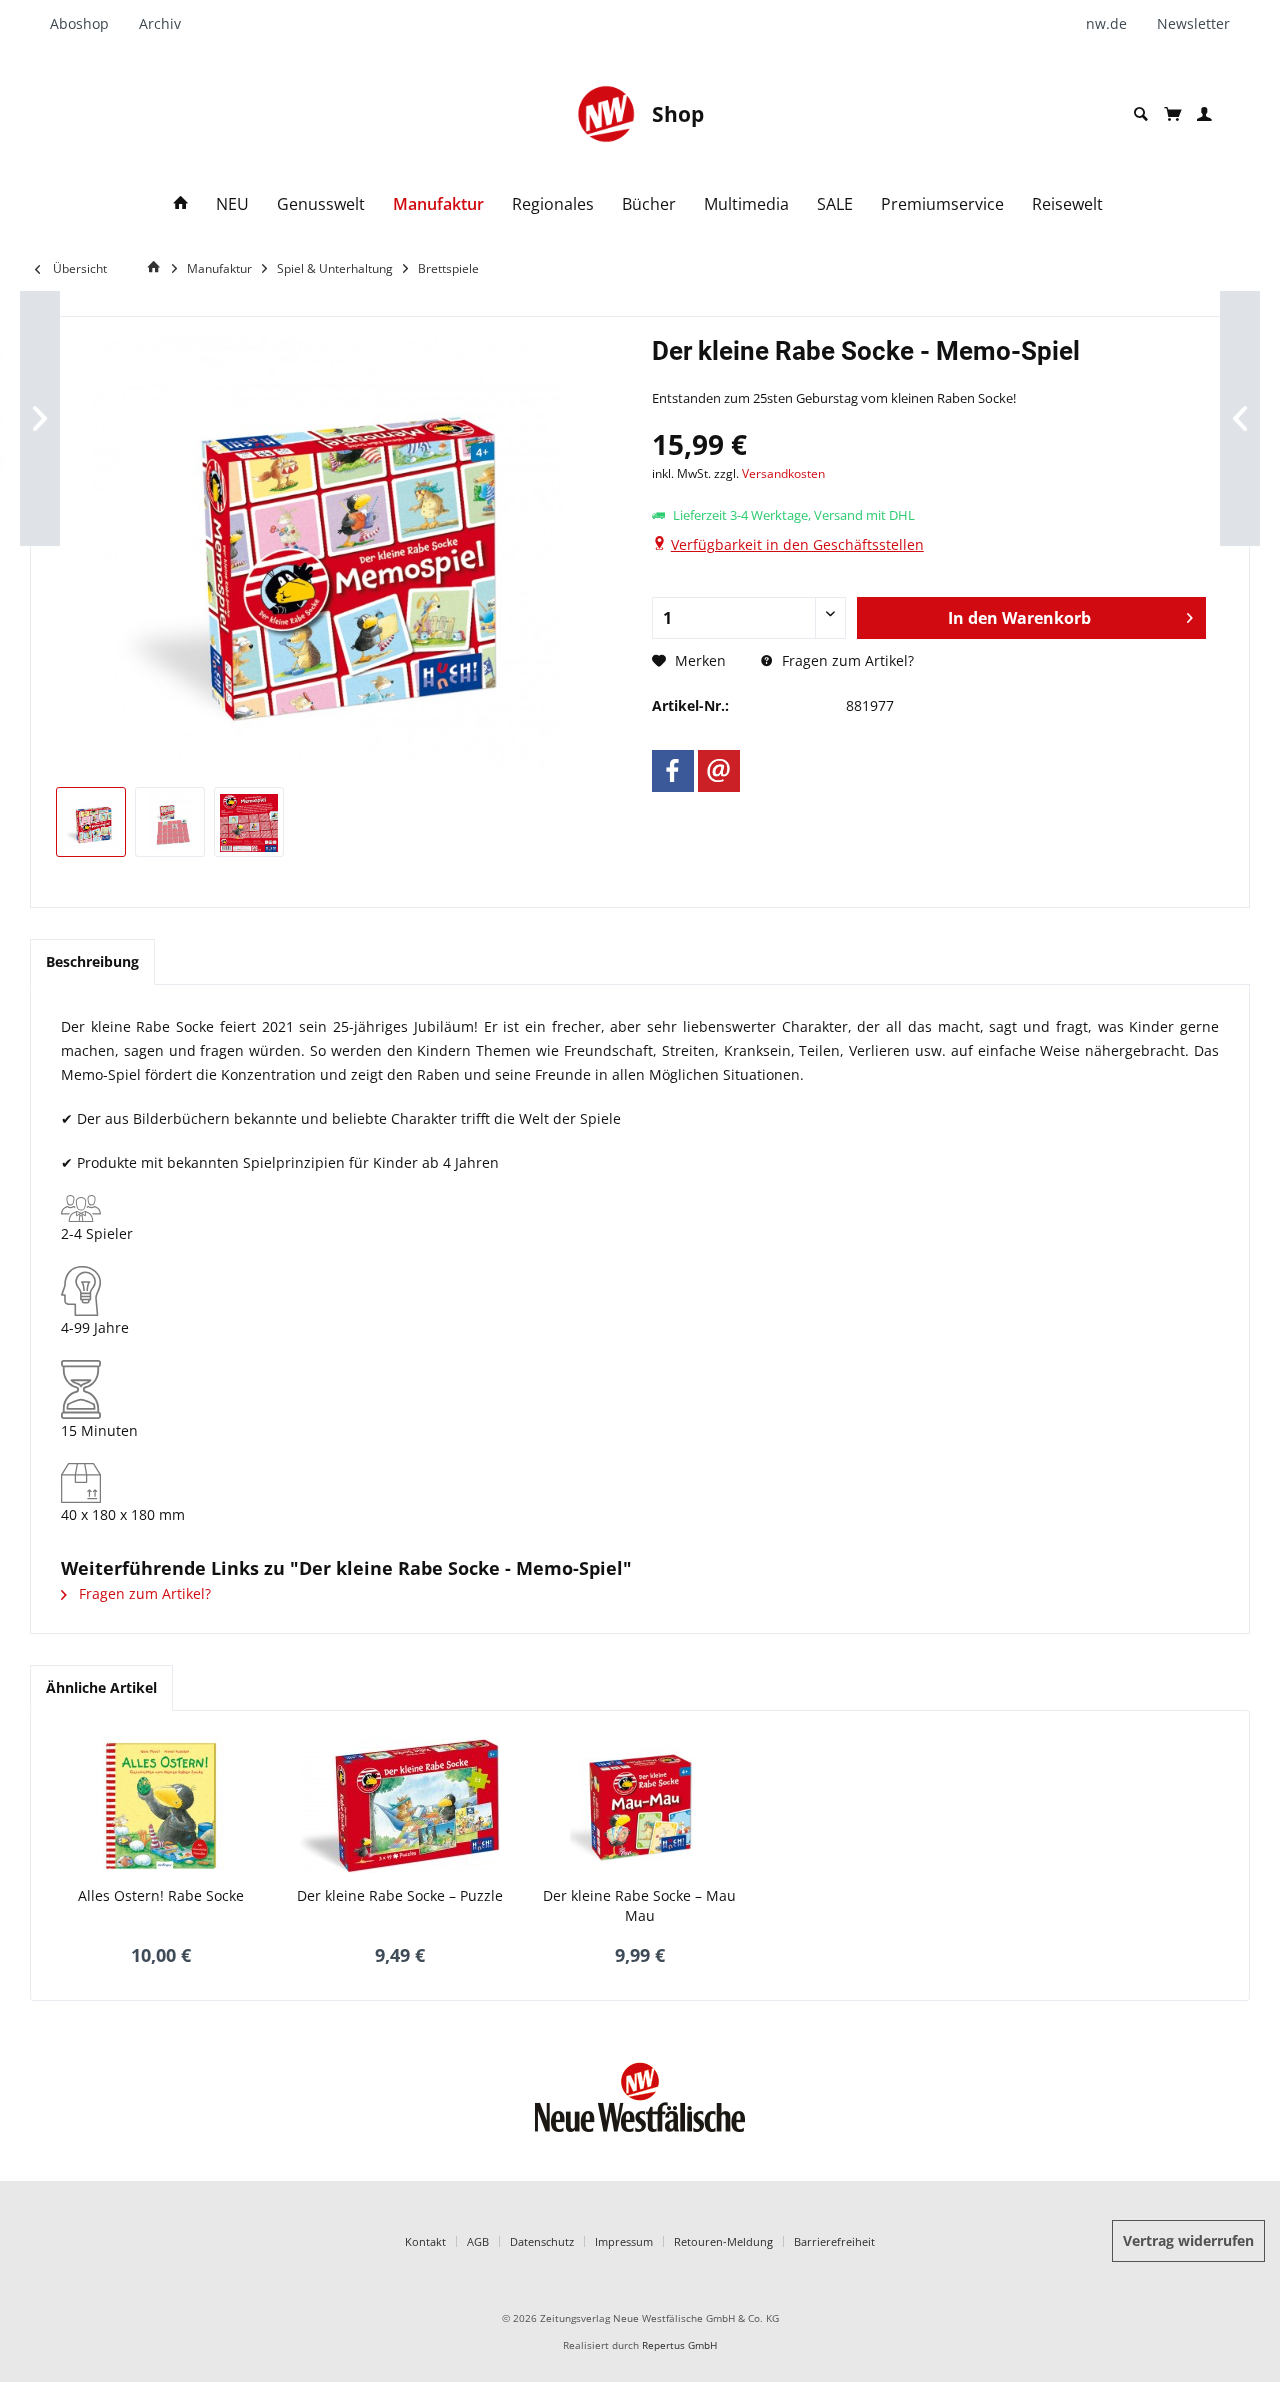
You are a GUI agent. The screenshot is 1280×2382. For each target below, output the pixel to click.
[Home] (181, 204)
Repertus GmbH (679, 2345)
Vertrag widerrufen (1188, 2240)
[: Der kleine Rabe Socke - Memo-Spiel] (91, 822)
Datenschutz (542, 2241)
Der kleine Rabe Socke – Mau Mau (639, 1905)
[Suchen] (1141, 114)
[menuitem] (87, 24)
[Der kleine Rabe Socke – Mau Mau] (640, 1806)
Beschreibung (92, 961)
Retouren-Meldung (723, 2241)
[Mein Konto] (1204, 114)
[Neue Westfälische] (606, 114)
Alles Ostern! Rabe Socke (161, 1895)
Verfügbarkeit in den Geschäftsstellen (797, 544)
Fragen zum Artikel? (846, 660)
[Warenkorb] (1172, 114)
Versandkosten (783, 473)
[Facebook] (673, 771)
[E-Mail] (719, 771)
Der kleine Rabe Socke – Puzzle (400, 1895)
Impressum (624, 2241)
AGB (478, 2241)
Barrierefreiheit (834, 2241)
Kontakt (425, 2241)
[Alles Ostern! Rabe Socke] (161, 1806)
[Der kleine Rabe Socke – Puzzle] (401, 1806)
